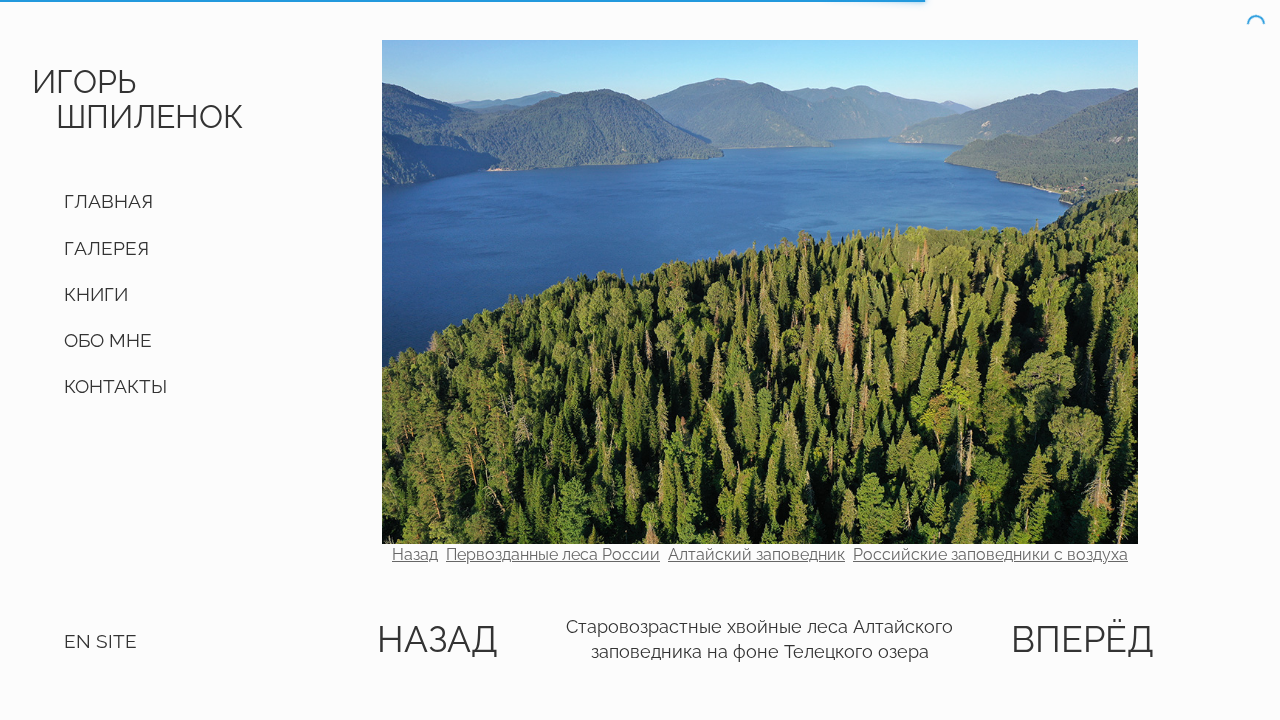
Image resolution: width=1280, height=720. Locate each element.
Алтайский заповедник (756, 554)
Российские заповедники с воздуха (990, 554)
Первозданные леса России (553, 554)
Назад (415, 554)
